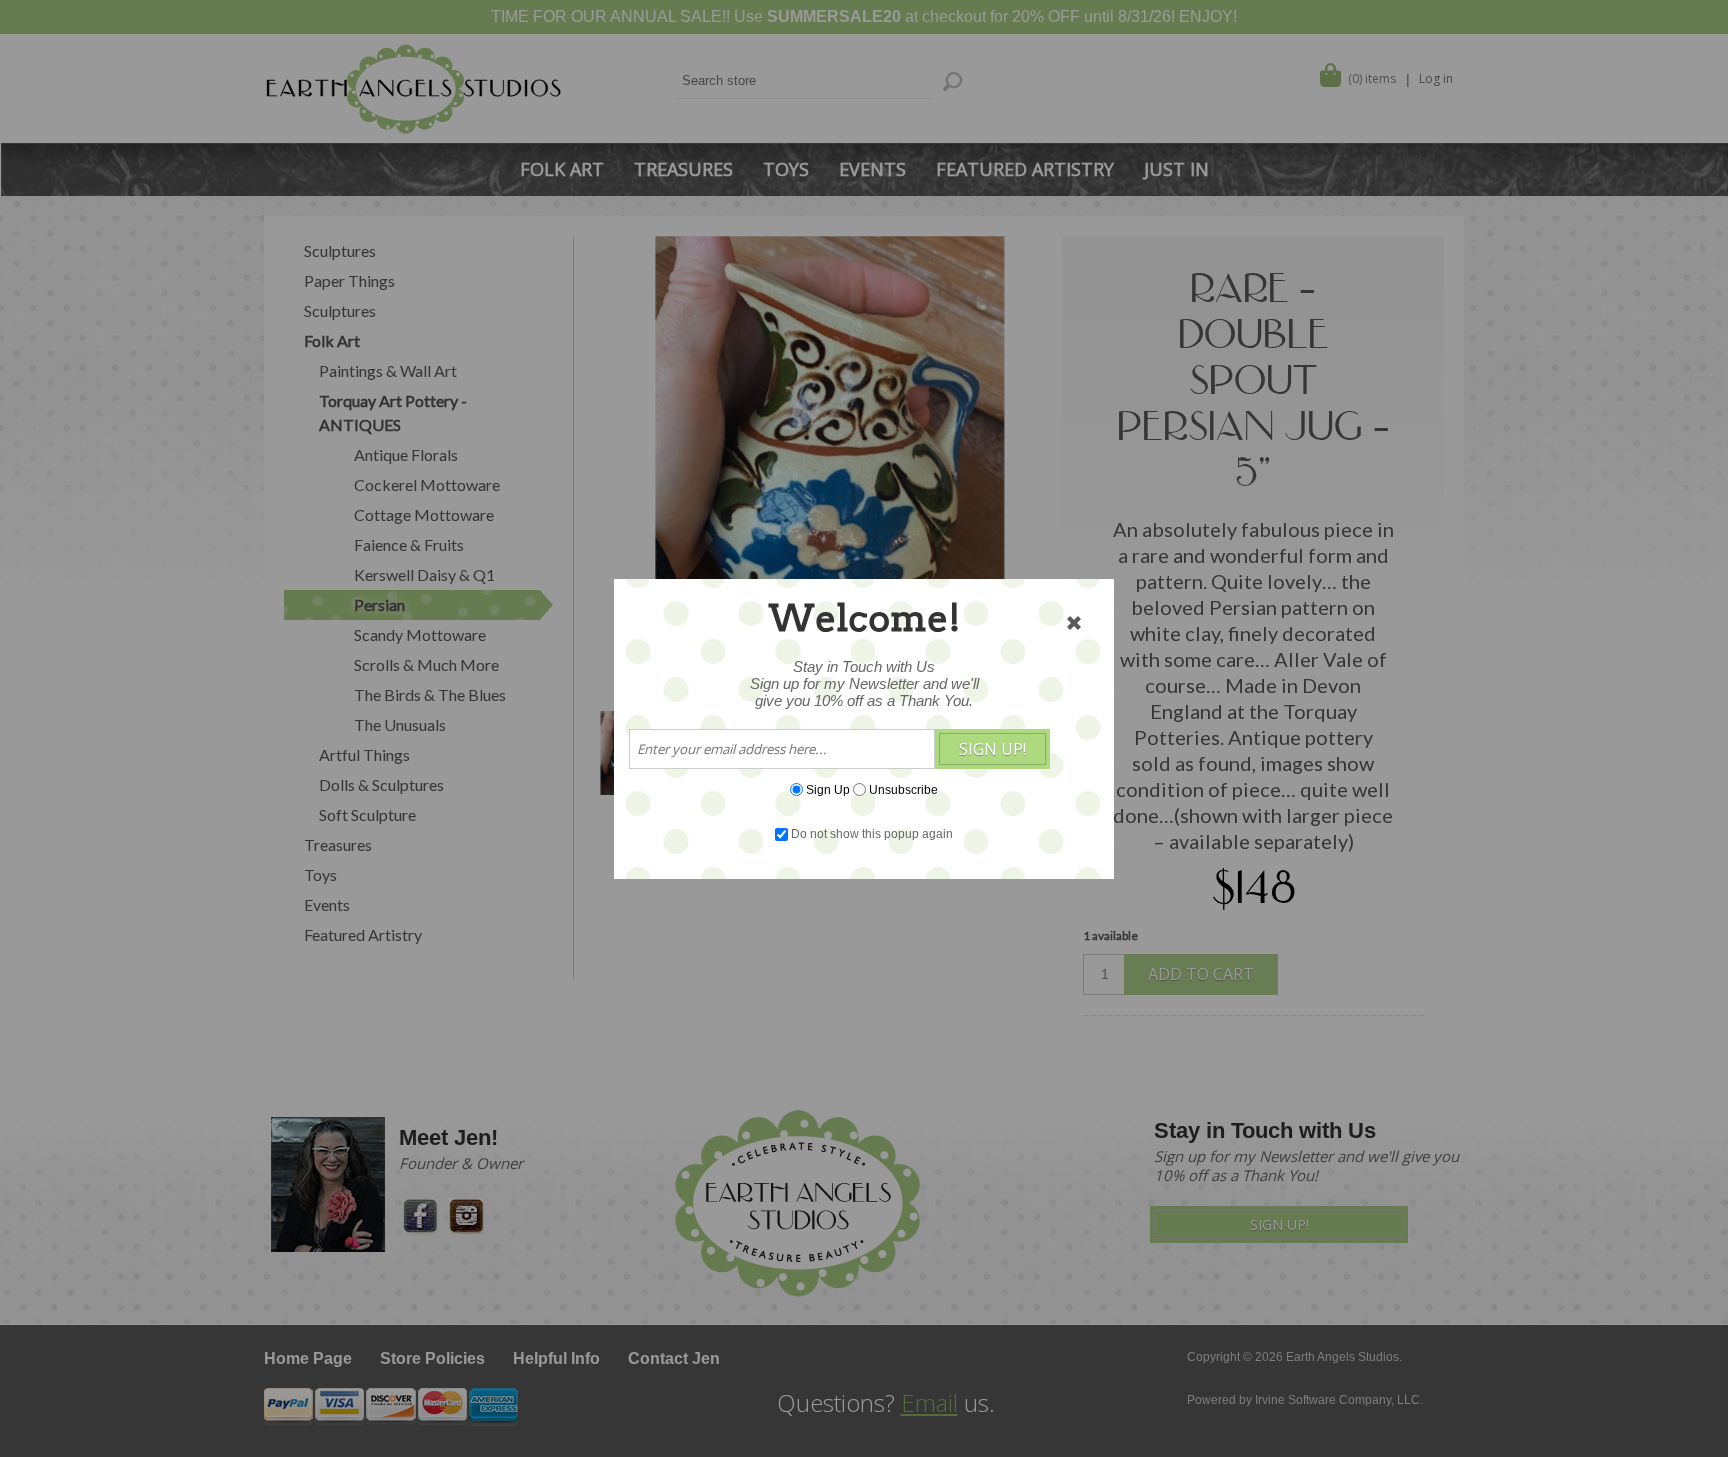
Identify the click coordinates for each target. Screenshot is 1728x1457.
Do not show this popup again (872, 834)
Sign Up (828, 789)
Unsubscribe (903, 789)
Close (1074, 623)
